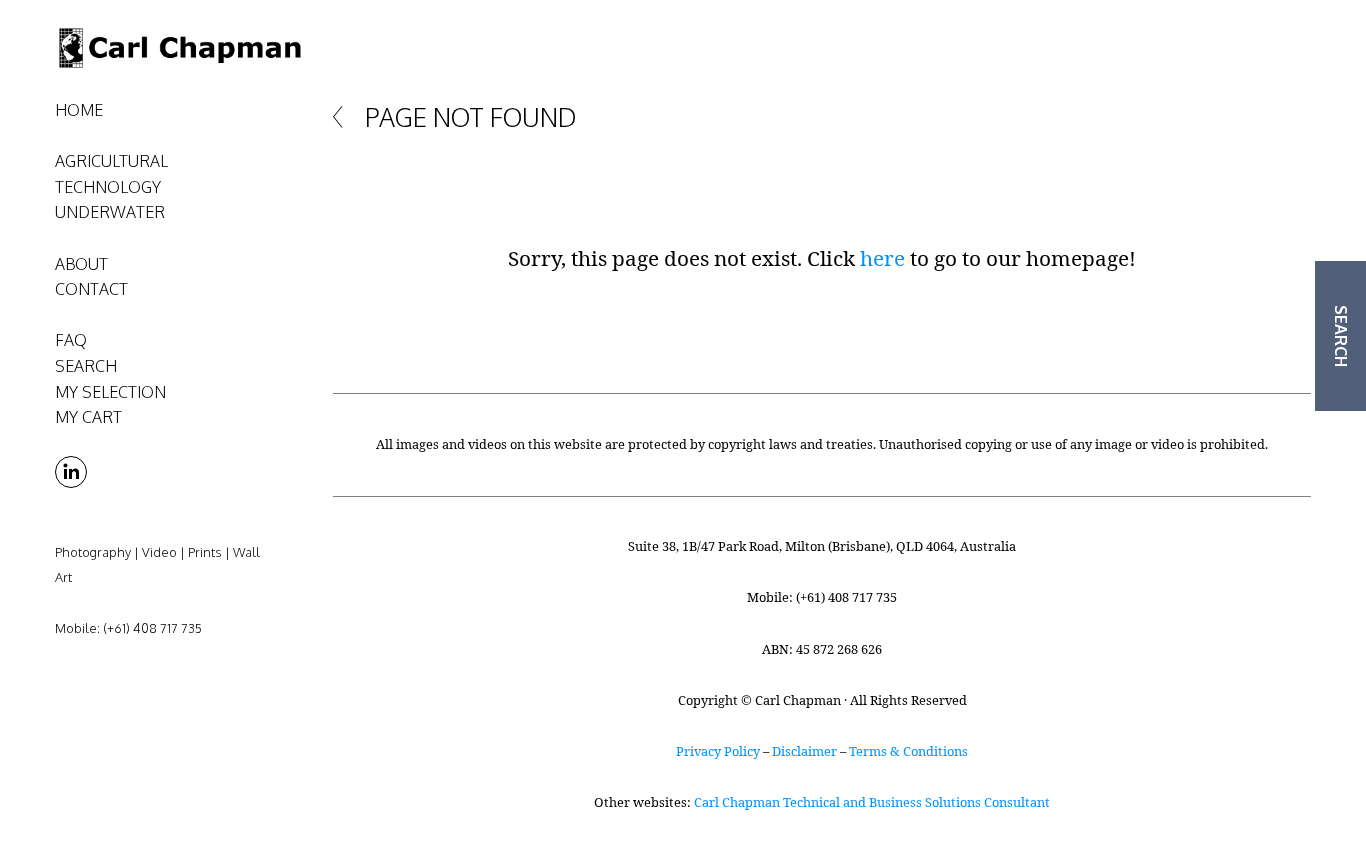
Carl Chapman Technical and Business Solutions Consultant (872, 802)
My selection (110, 392)
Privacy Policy (718, 751)
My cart (88, 417)
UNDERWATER (110, 212)
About (81, 264)
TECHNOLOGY (108, 187)
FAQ (71, 340)
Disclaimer (804, 751)
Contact (91, 289)
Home (79, 110)
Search (86, 366)
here (882, 258)
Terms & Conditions (908, 751)
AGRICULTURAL (111, 161)
